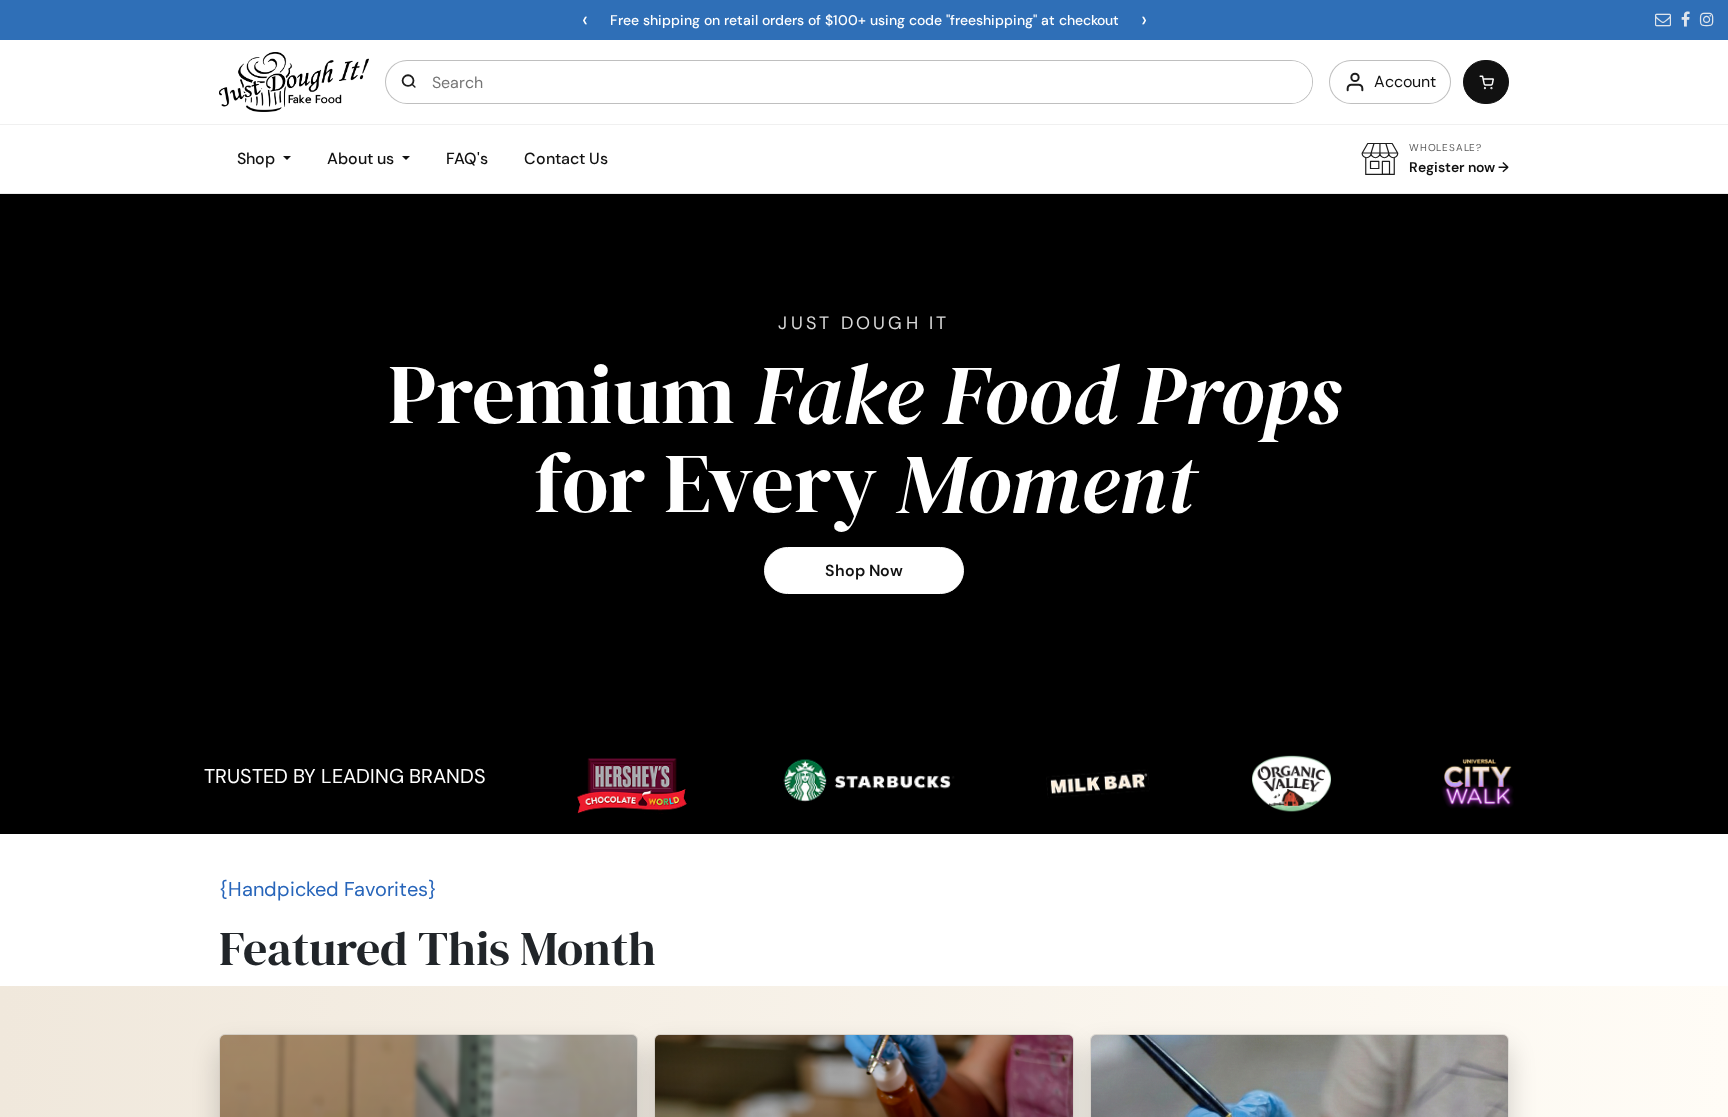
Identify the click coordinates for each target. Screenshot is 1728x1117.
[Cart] (1486, 82)
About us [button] (362, 158)
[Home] (294, 80)
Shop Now (864, 570)
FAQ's (467, 158)
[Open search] (409, 82)
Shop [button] (258, 158)
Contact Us (566, 158)
